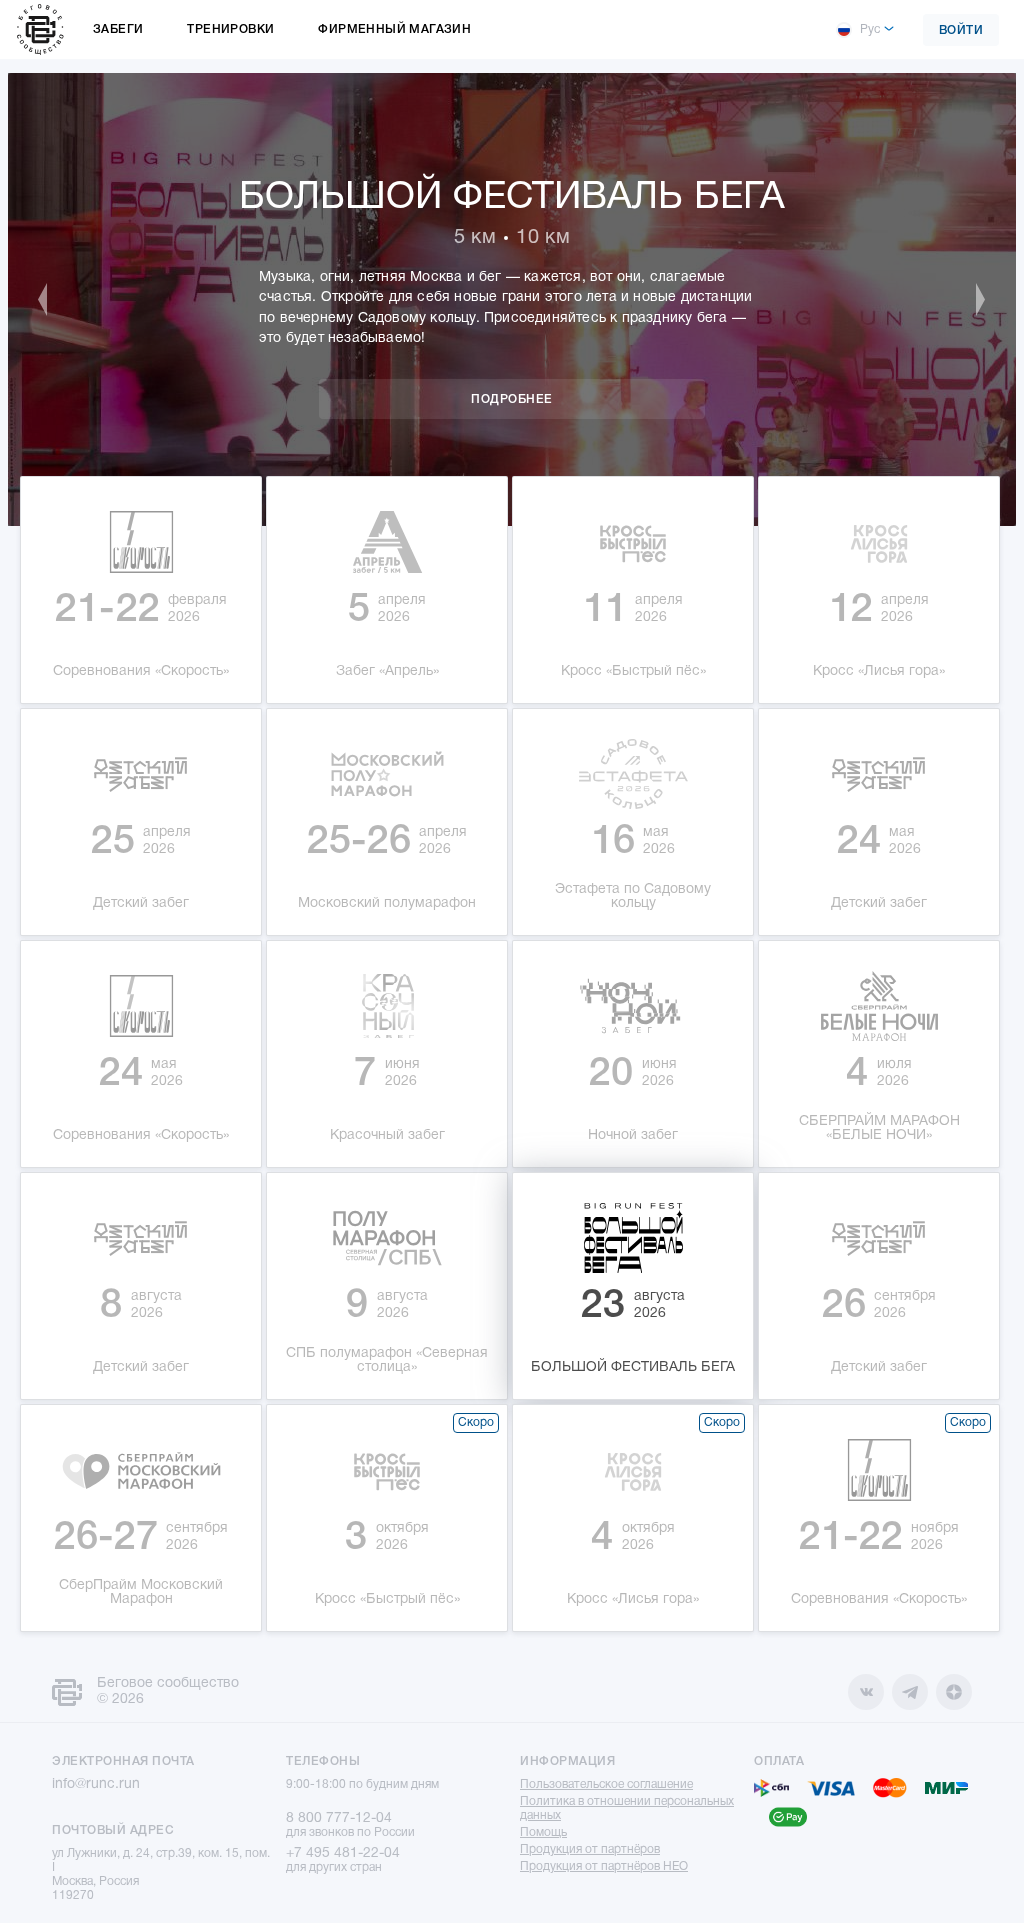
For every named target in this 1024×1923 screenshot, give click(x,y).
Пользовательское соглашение (606, 1784)
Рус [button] (870, 29)
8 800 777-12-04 (339, 1818)
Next (971, 300)
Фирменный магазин (394, 29)
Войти (961, 30)
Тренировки (230, 29)
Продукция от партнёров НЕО (604, 1866)
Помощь (543, 1832)
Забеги (118, 29)
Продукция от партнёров (590, 1849)
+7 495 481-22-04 (343, 1853)
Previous (53, 300)
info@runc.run (96, 1784)
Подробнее (512, 399)
